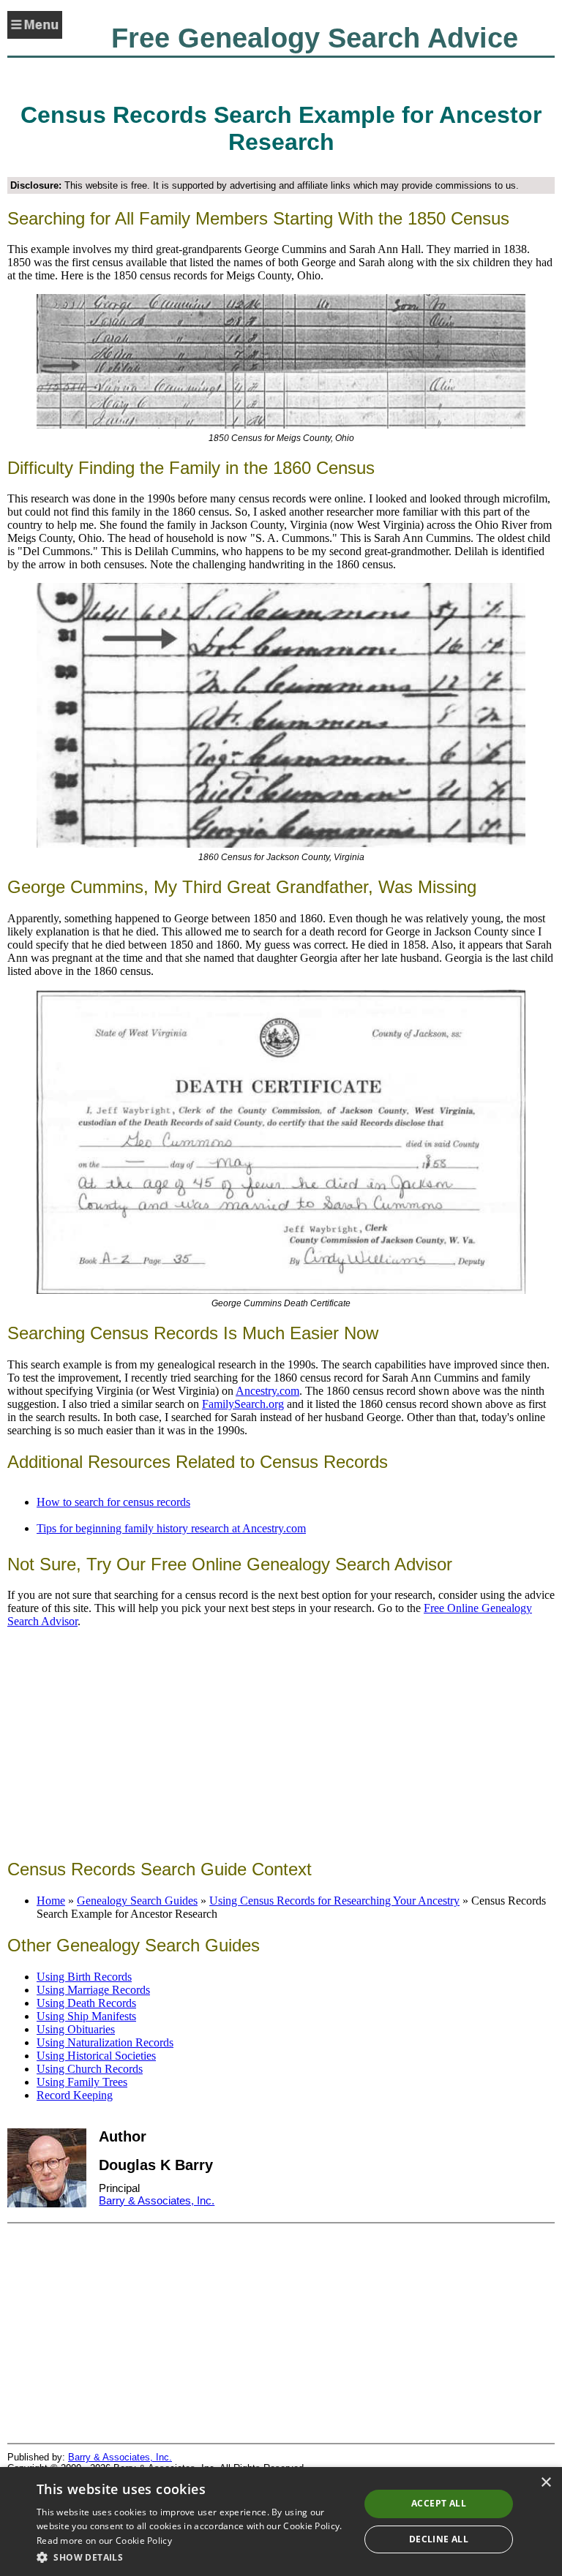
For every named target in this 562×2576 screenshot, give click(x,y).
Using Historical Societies (96, 2056)
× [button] (546, 2483)
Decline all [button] (439, 2539)
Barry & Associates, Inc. (157, 2200)
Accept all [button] (439, 2503)
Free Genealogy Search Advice (315, 38)
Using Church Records (90, 2069)
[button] (193, 2557)
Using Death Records (86, 2003)
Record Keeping (75, 2095)
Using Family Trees (82, 2082)
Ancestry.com (267, 1391)
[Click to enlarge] (281, 361)
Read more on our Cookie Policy (104, 2541)
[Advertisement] (281, 1742)
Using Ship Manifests (86, 2016)
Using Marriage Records (93, 1990)
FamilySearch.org (243, 1404)
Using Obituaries (76, 2029)
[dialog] (281, 2522)
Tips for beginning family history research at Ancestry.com (171, 1528)
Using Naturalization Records (105, 2042)
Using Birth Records (84, 1977)
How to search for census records (113, 1502)
